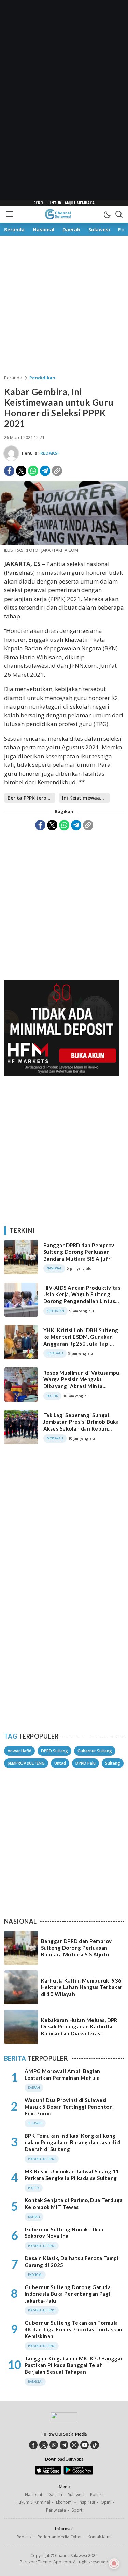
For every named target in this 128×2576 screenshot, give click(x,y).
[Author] (11, 453)
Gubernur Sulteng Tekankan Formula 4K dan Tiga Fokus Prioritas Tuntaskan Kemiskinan (74, 2329)
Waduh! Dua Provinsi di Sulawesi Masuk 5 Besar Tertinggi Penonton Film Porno (69, 2107)
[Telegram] (45, 471)
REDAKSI (49, 453)
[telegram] (64, 2445)
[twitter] (44, 2445)
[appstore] (48, 2473)
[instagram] (74, 2445)
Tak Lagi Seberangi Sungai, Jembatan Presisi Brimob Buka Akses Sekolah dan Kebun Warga (81, 1425)
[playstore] (78, 2473)
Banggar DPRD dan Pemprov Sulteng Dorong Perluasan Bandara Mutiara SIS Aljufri (79, 1252)
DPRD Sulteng (54, 1751)
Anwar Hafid (19, 1751)
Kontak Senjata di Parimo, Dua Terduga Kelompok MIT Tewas (74, 2204)
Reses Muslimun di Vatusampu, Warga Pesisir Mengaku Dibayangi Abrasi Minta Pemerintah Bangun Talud (82, 1383)
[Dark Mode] (107, 214)
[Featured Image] (64, 543)
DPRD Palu (86, 1763)
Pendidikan (42, 378)
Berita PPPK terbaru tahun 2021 (31, 798)
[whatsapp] (54, 2445)
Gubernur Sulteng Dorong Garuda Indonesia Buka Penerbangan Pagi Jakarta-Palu (68, 2294)
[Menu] (9, 214)
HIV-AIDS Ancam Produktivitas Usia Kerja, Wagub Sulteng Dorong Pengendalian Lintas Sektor (82, 1298)
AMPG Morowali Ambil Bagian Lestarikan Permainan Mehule (62, 2074)
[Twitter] (21, 471)
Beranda (13, 378)
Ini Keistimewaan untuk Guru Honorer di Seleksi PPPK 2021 (86, 798)
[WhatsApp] (33, 471)
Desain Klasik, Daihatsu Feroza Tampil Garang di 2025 (72, 2261)
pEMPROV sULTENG (26, 1763)
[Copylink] (57, 471)
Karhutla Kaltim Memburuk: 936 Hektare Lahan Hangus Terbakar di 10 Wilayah (82, 1987)
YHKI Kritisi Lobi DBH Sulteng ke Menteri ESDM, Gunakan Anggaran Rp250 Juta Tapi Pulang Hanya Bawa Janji (81, 1340)
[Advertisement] (64, 103)
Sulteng (113, 1763)
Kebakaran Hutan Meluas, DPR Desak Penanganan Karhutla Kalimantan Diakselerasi (79, 2027)
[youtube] (84, 2445)
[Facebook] (9, 471)
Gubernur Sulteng (95, 1751)
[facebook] (33, 2445)
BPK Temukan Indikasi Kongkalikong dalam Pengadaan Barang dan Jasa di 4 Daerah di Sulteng (73, 2142)
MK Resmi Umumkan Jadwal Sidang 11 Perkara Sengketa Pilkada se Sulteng (72, 2175)
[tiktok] (95, 2445)
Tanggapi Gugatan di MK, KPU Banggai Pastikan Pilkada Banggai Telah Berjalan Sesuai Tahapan (73, 2365)
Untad (60, 1763)
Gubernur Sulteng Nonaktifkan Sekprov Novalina (64, 2233)
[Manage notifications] (114, 2564)
